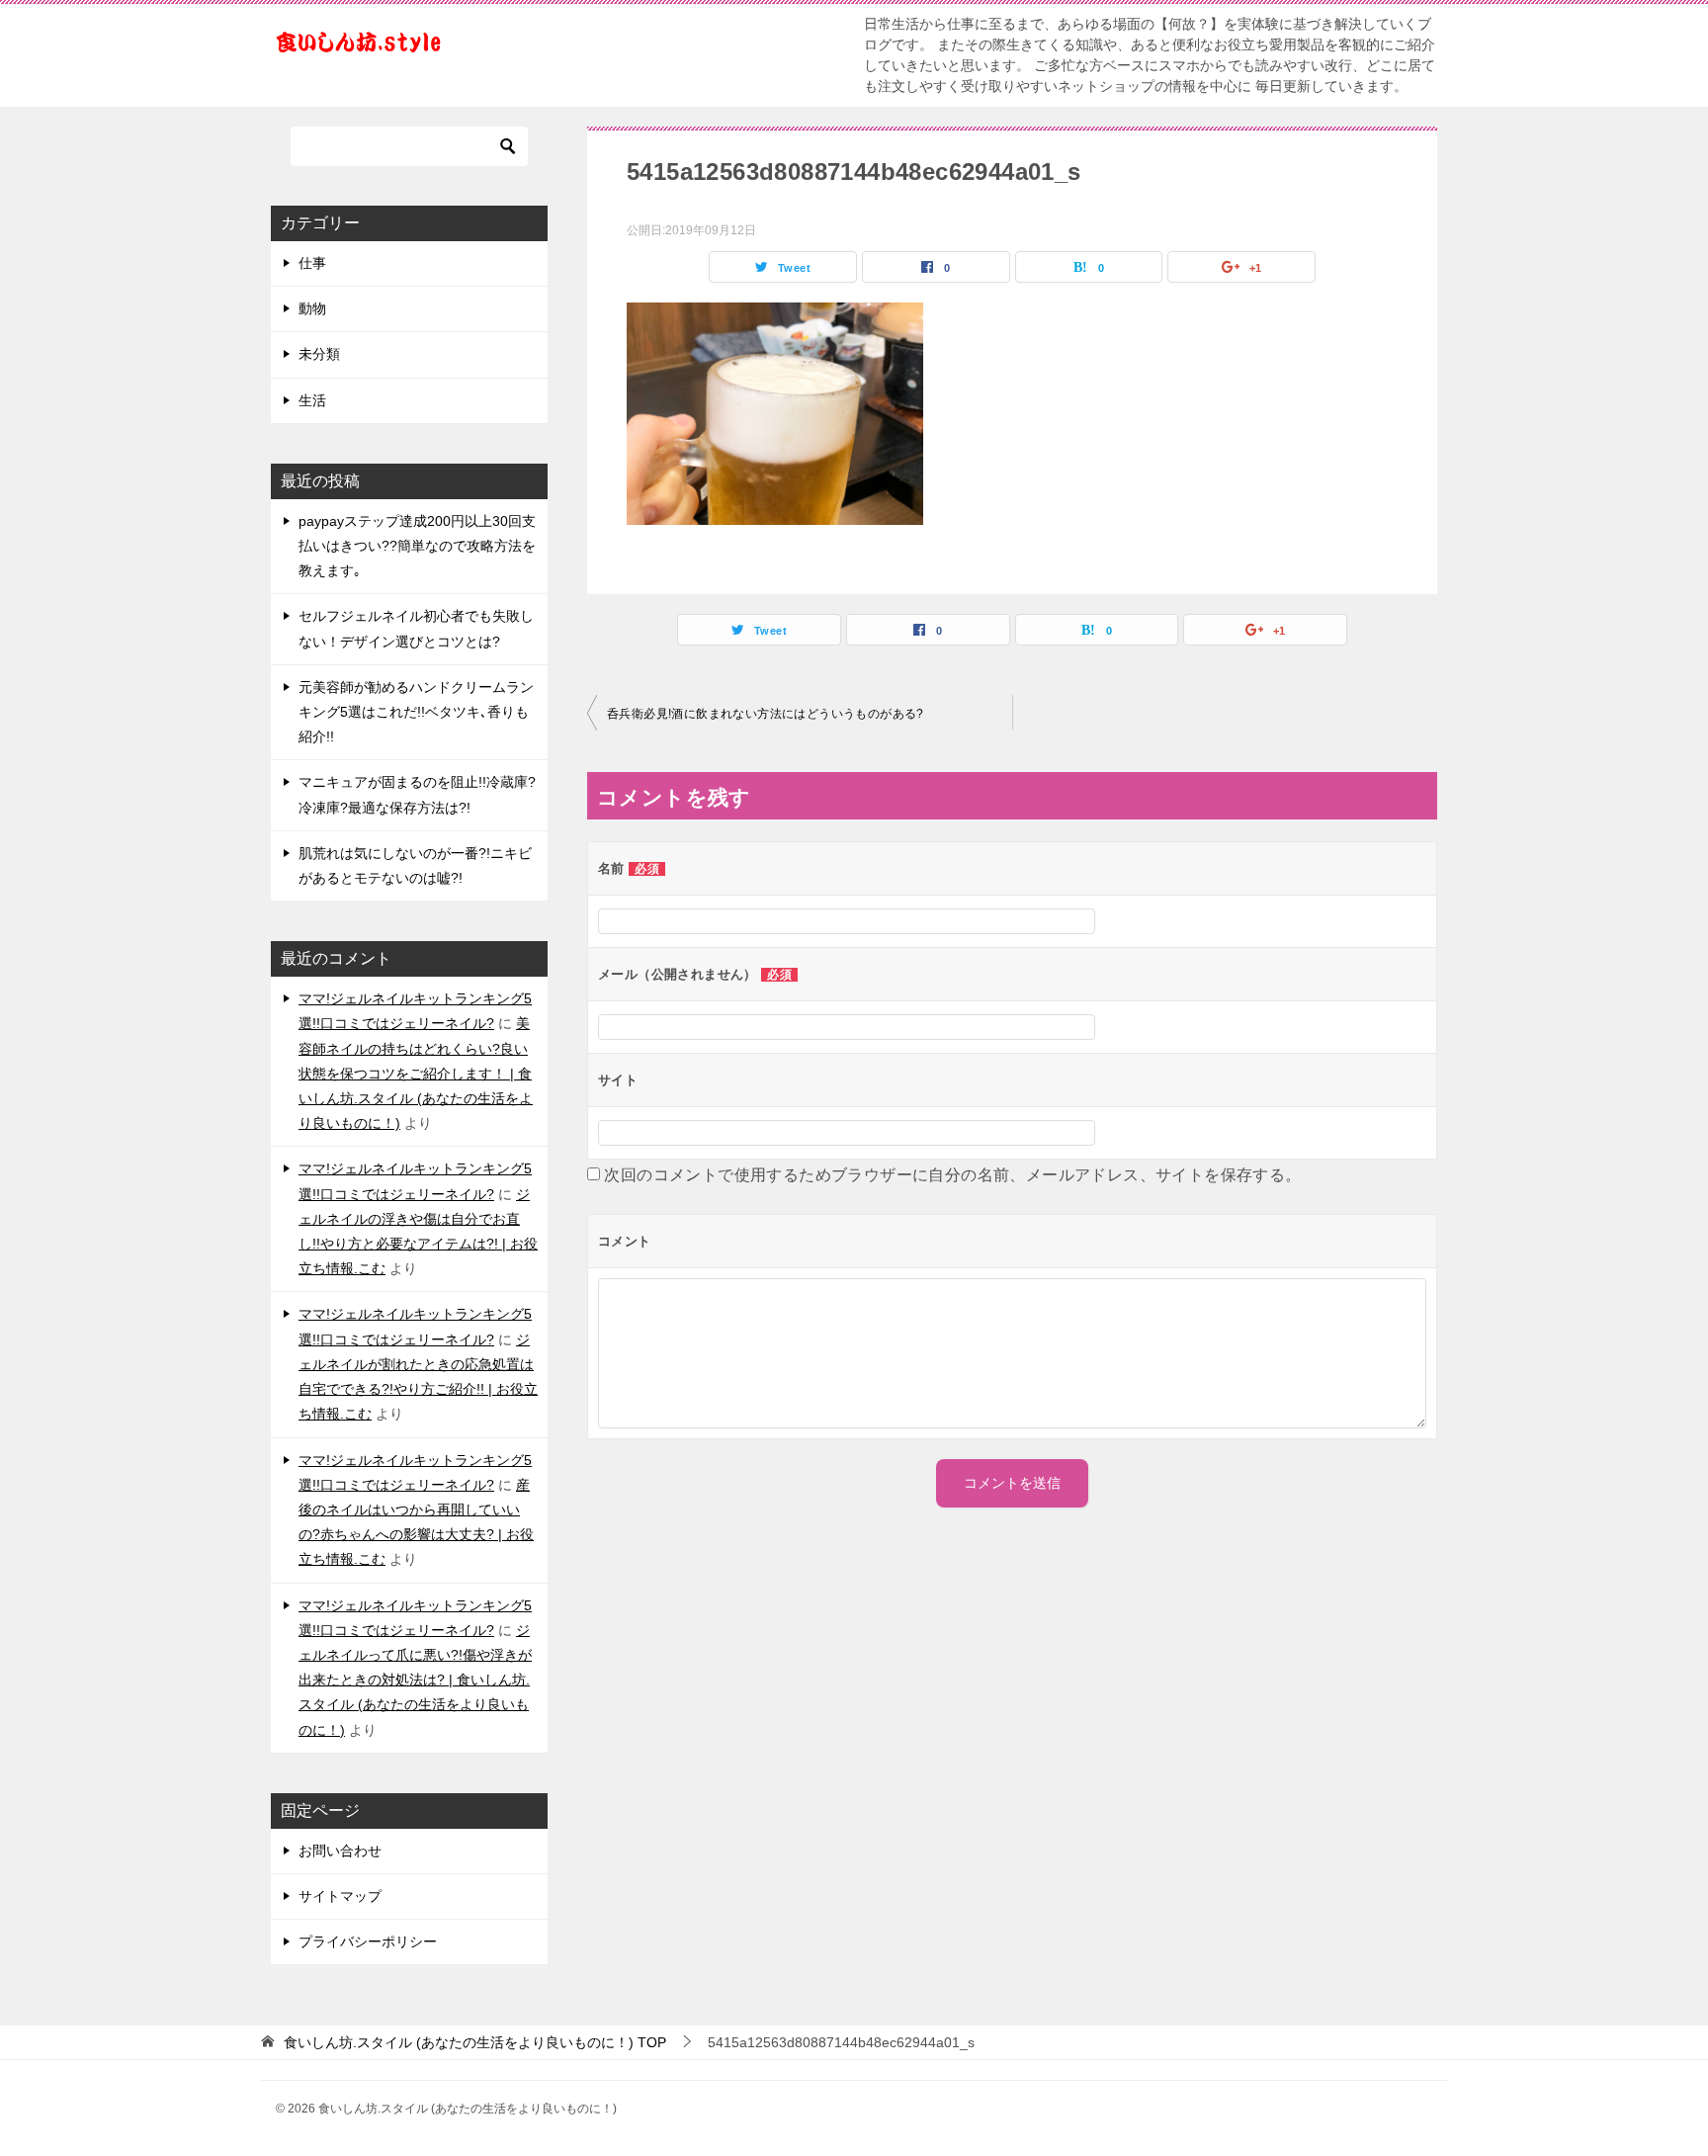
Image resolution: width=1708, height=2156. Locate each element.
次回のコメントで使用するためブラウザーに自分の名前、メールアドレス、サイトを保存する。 (952, 1175)
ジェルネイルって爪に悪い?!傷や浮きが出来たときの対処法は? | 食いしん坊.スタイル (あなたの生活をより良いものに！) (415, 1680)
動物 (312, 308)
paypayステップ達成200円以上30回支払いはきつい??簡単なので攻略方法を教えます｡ (417, 546)
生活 (312, 400)
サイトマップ (340, 1896)
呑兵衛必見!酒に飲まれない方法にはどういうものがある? (766, 714)
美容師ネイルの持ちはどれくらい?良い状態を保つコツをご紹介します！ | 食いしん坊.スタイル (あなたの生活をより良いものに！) (416, 1073)
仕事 (312, 263)
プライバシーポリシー (368, 1941)
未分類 (319, 354)
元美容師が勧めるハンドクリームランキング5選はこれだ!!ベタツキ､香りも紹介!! (416, 712)
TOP (475, 2042)
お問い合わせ (340, 1851)
